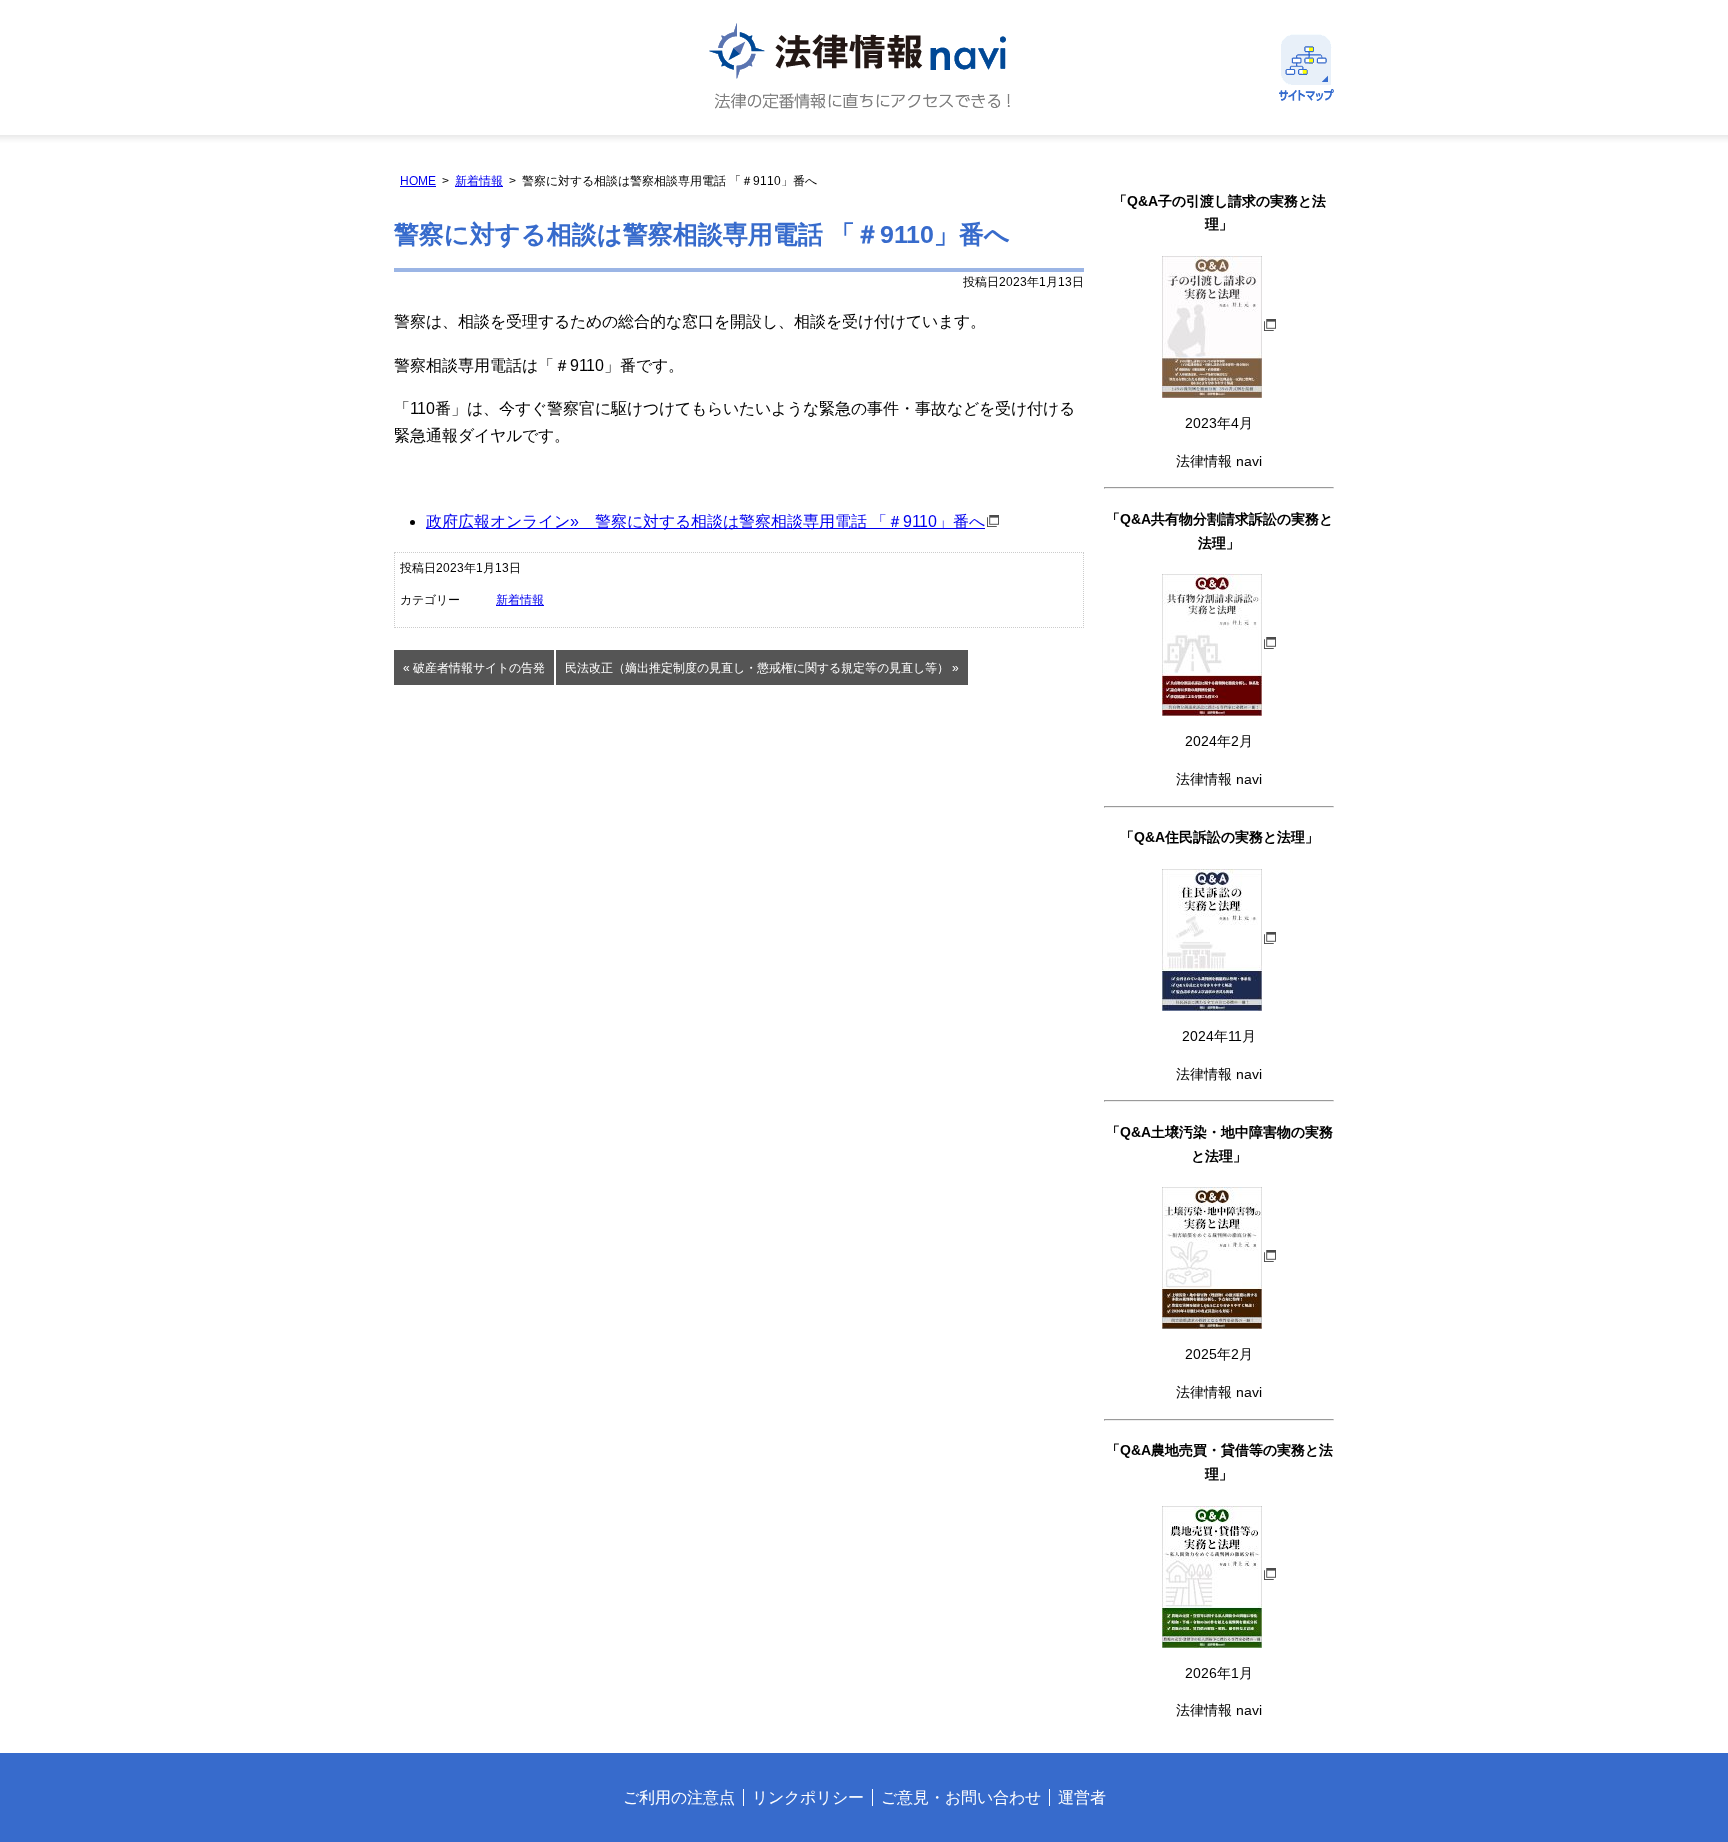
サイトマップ (1306, 67)
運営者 (1082, 1797)
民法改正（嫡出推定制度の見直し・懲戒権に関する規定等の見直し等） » (762, 668)
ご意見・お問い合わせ (961, 1797)
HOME (418, 181)
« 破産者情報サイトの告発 (474, 668)
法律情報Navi (864, 67)
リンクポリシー (808, 1797)
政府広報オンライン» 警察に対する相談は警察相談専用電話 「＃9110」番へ (705, 521)
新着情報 (479, 181)
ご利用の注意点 (679, 1797)
